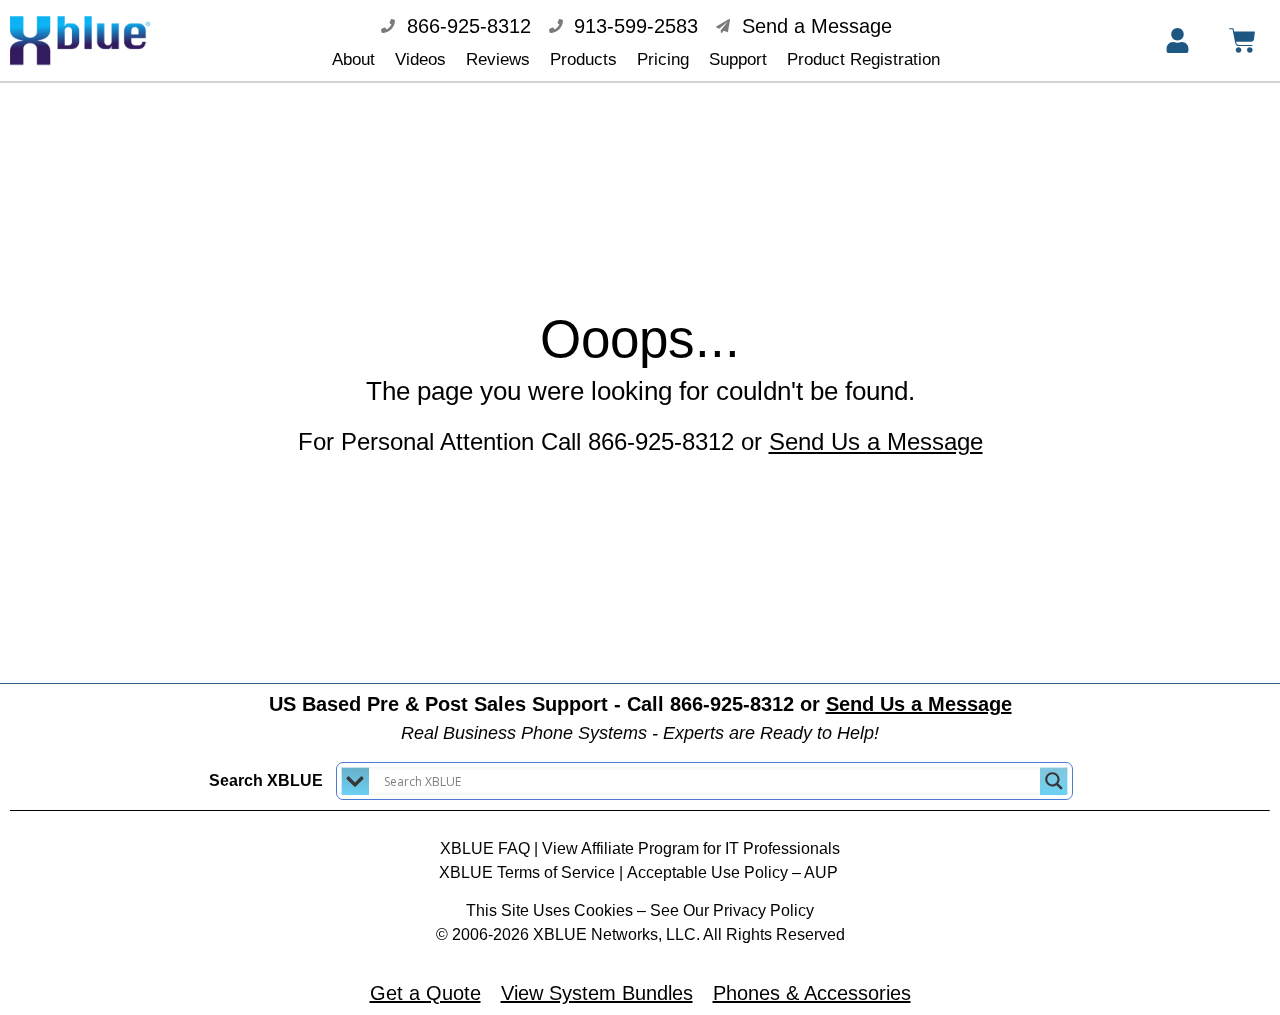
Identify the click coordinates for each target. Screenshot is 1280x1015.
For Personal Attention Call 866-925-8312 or (640, 441)
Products (583, 59)
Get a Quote (425, 993)
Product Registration (863, 59)
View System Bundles (597, 993)
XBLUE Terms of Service (527, 872)
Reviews (498, 59)
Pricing (663, 59)
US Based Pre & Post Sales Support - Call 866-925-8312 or (640, 704)
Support (738, 59)
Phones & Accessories (812, 993)
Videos (420, 59)
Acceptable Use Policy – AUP (734, 872)
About (353, 59)
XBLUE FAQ (485, 848)
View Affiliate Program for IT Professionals (691, 848)
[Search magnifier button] (1054, 781)
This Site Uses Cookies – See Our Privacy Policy (640, 910)
